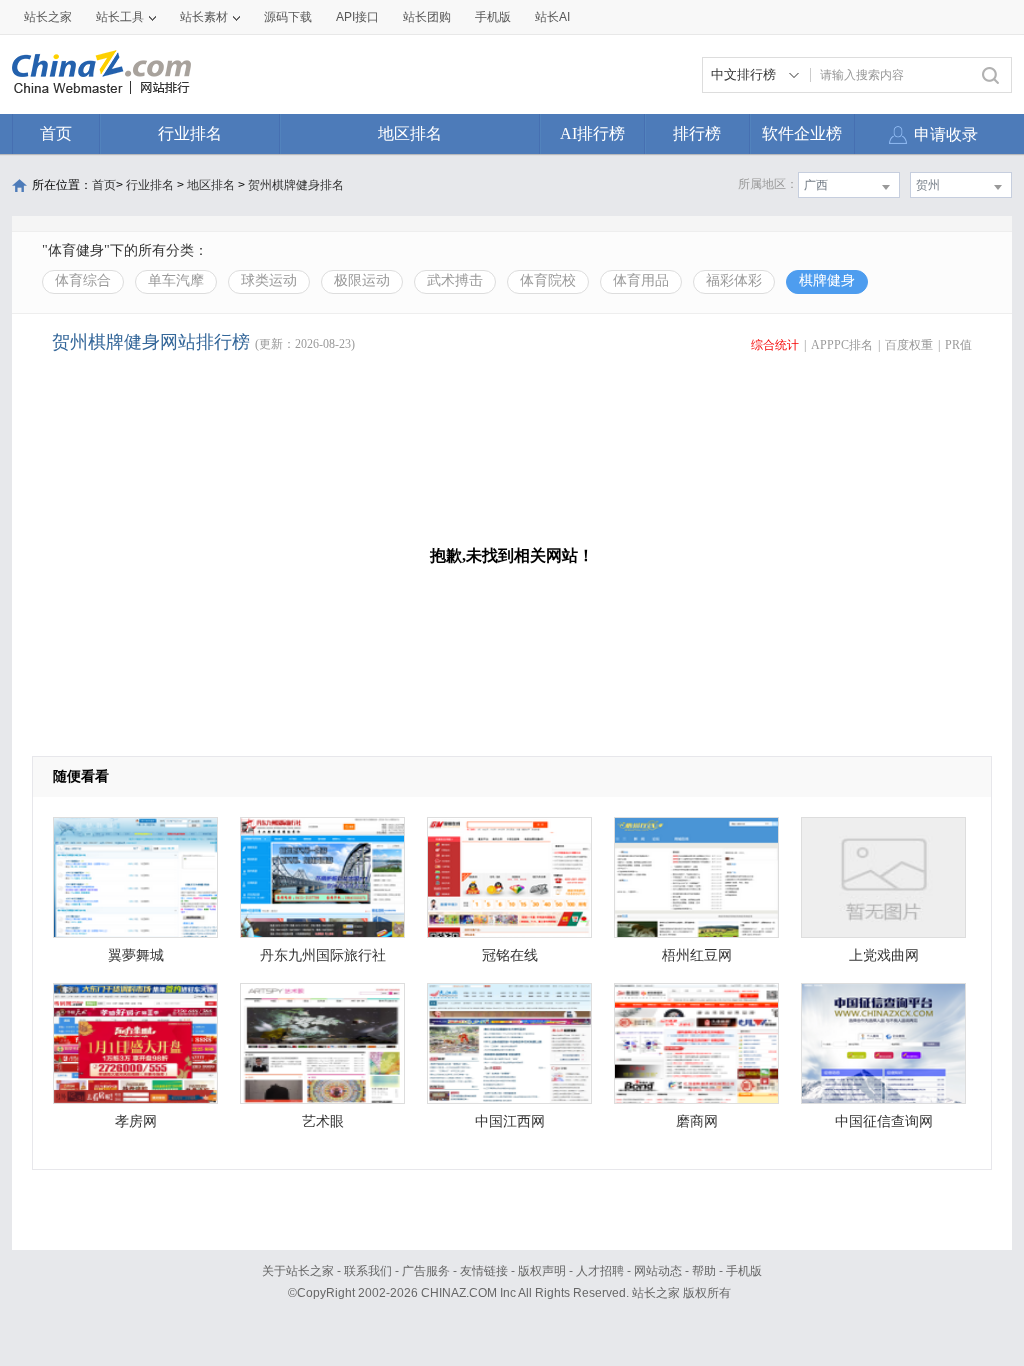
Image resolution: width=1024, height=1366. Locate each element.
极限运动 (362, 280)
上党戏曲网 (884, 955)
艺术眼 (323, 1121)
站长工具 (120, 17)
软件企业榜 (802, 133)
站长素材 (204, 17)
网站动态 (658, 1271)
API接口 (357, 17)
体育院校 (548, 280)
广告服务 (426, 1271)
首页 (56, 133)
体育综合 (83, 280)
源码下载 (288, 17)
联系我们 (368, 1271)
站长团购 (427, 17)
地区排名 (410, 133)
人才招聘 (600, 1271)
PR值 (958, 345)
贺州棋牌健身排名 (296, 185)
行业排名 (190, 133)
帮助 (704, 1271)
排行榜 (697, 133)
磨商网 (697, 1121)
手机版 (744, 1271)
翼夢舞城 (136, 955)
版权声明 (542, 1271)
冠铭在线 (510, 955)
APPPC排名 (842, 345)
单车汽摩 (176, 280)
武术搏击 (455, 280)
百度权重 (909, 345)
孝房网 (136, 1121)
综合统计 (775, 345)
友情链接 (484, 1271)
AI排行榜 (592, 133)
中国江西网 (510, 1121)
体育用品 (641, 280)
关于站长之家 (298, 1271)
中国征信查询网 (884, 1121)
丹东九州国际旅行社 (323, 955)
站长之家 (48, 17)
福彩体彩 (734, 280)
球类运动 (269, 280)
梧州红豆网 (697, 955)
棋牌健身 (827, 280)
